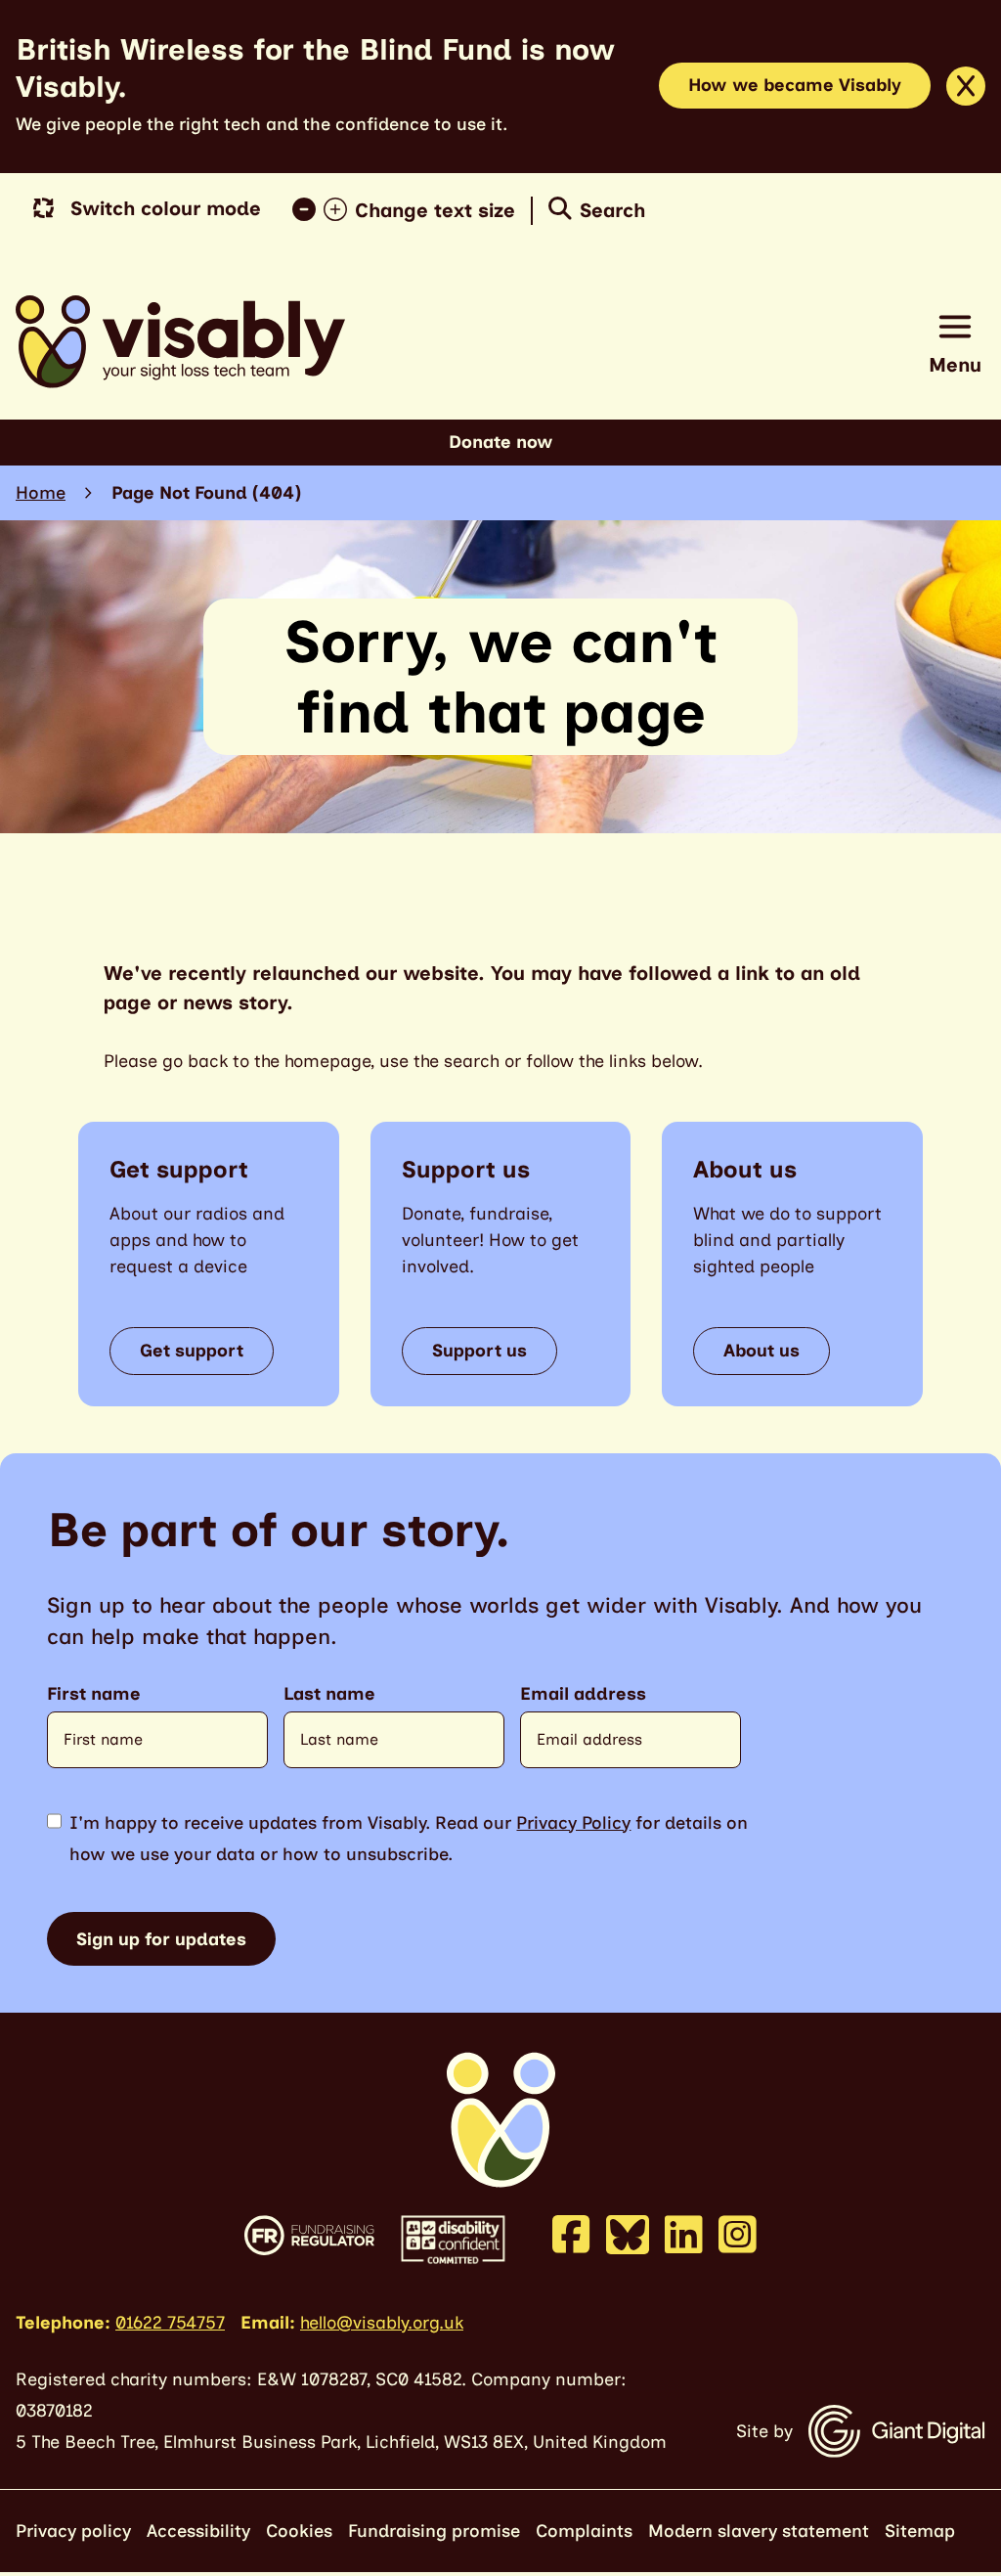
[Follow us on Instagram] (738, 2234)
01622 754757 (170, 2323)
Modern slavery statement (759, 2531)
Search (612, 210)
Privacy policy (73, 2531)
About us (762, 1351)
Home (41, 493)
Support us (479, 1351)
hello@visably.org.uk (382, 2323)
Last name (329, 1694)
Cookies (299, 2531)
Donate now (501, 442)
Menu (955, 365)
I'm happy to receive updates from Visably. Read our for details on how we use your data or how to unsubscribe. (409, 1839)
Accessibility (198, 2531)
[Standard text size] (308, 210)
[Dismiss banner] (966, 86)
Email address (583, 1694)
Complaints (584, 2531)
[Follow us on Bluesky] (628, 2233)
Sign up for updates (161, 1939)
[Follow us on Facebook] (571, 2234)
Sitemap (920, 2531)
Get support (192, 1351)
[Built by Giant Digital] (897, 2431)
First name (94, 1694)
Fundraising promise (434, 2531)
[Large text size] (339, 210)
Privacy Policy (573, 1823)
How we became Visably (795, 85)
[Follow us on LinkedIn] (684, 2234)
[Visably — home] (180, 342)
